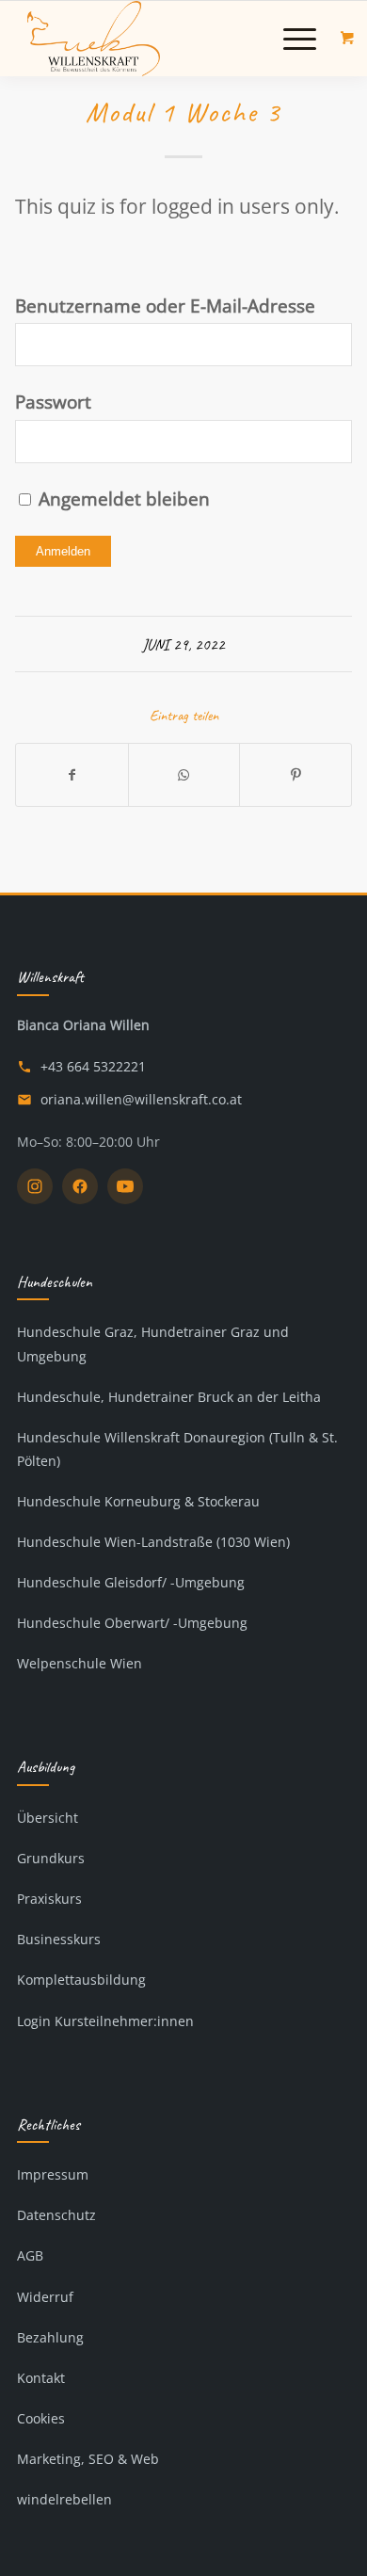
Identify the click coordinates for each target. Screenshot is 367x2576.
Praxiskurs (49, 1899)
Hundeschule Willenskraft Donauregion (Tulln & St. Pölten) (177, 1449)
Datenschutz (56, 2215)
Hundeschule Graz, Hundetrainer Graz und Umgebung (153, 1344)
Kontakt (41, 2378)
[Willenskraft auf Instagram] (35, 1186)
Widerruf (45, 2297)
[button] (300, 39)
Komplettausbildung (81, 1980)
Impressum (53, 2174)
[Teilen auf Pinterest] (295, 775)
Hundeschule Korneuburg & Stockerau (138, 1501)
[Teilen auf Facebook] (72, 775)
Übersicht (48, 1818)
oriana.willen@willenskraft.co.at (141, 1099)
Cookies (41, 2418)
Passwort (53, 402)
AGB (30, 2255)
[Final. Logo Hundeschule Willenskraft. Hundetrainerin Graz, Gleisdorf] (152, 39)
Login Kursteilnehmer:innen (105, 2021)
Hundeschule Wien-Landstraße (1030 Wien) (153, 1542)
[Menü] (290, 39)
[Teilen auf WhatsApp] (184, 775)
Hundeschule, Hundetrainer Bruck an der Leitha (169, 1397)
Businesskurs (59, 1939)
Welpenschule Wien (80, 1663)
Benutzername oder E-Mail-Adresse (165, 306)
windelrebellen (64, 2499)
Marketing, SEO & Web (88, 2459)
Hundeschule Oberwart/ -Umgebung (132, 1623)
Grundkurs (51, 1858)
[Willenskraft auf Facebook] (80, 1186)
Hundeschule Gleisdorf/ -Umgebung (131, 1582)
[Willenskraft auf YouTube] (125, 1186)
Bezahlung (50, 2337)
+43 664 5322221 (93, 1066)
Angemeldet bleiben (122, 499)
